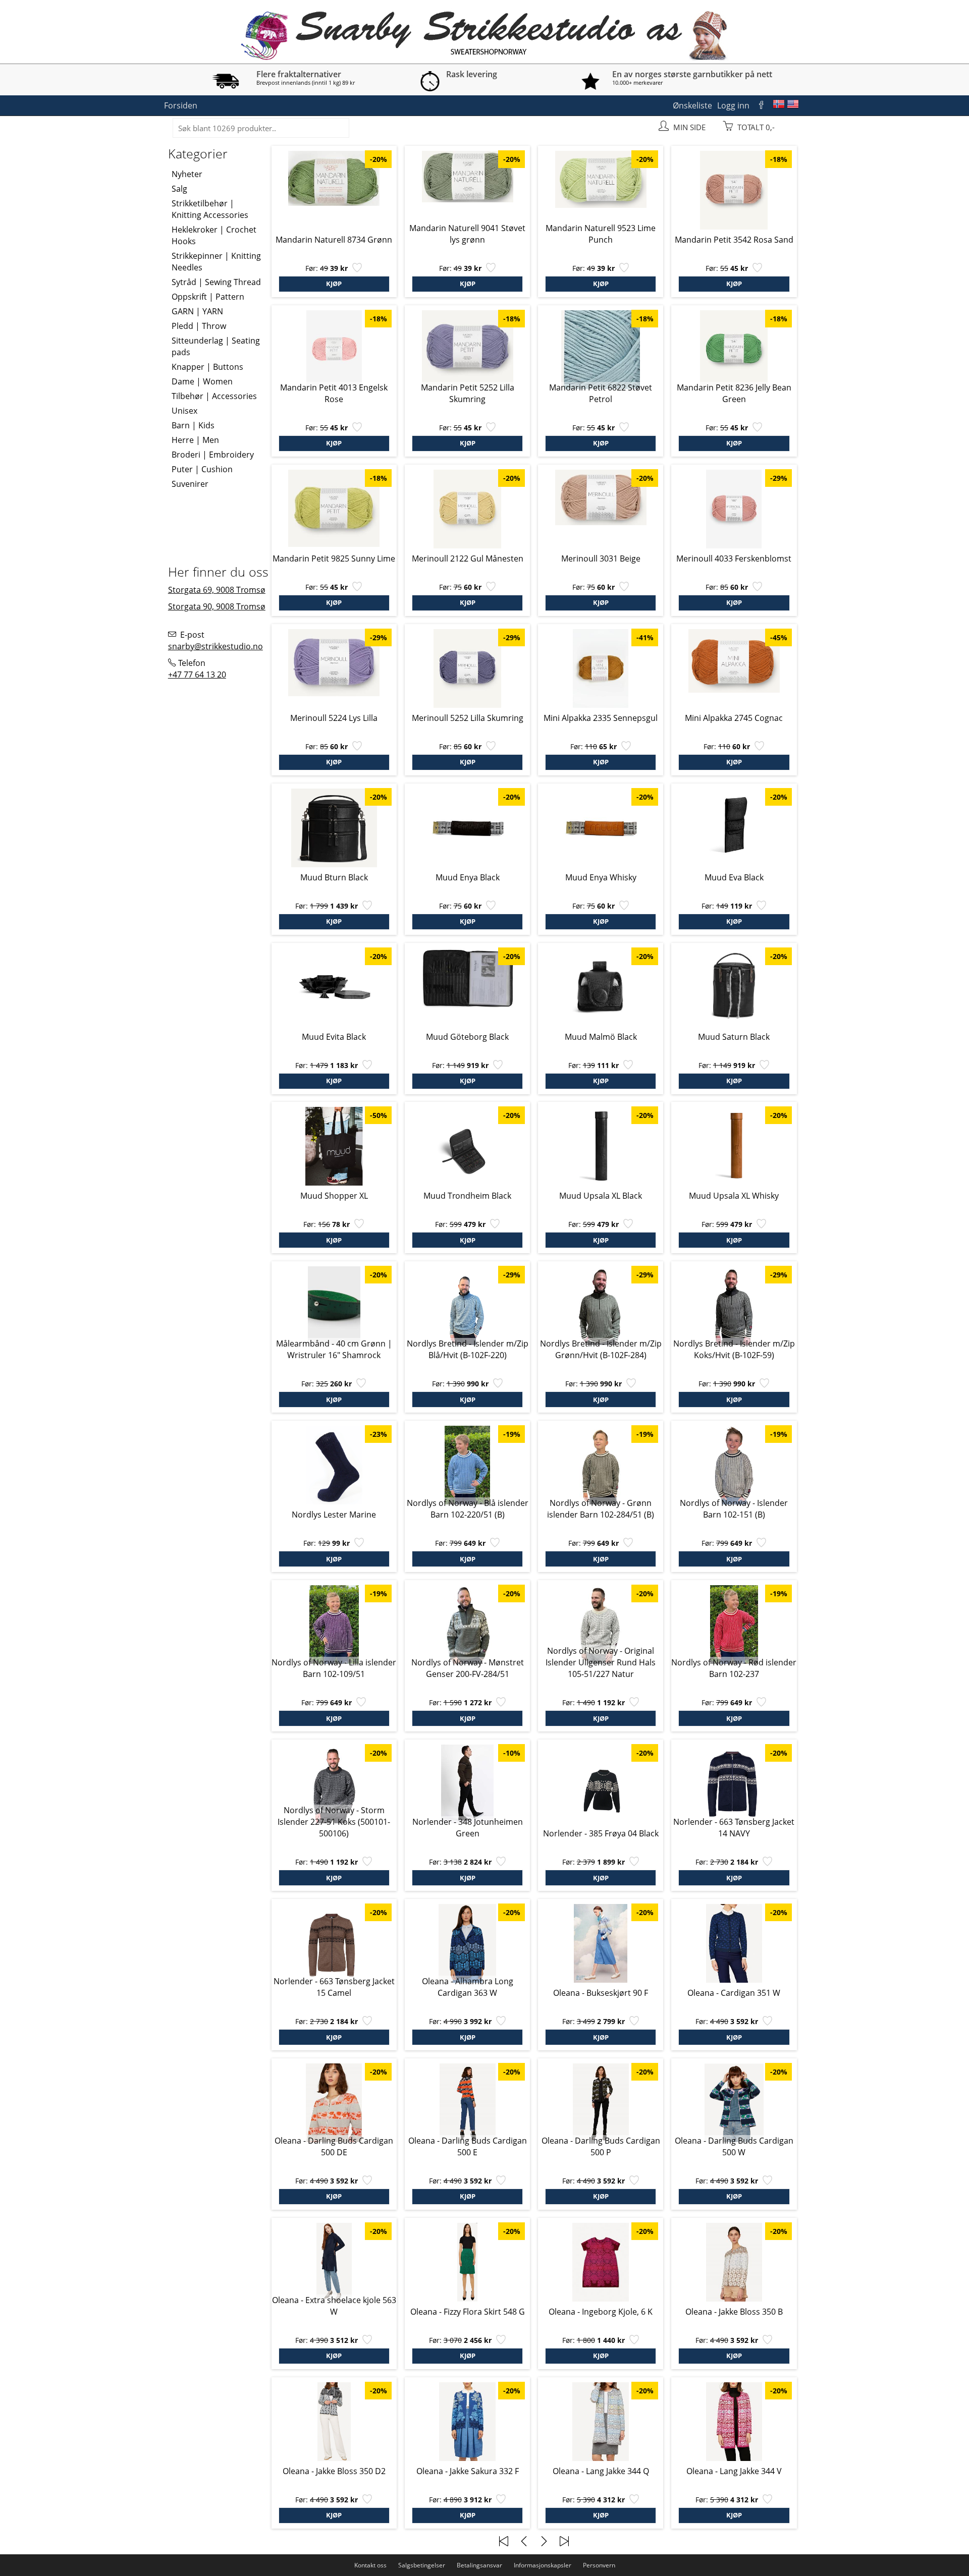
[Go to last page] (564, 2541)
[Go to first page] (504, 2541)
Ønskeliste (692, 105)
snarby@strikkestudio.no (216, 646)
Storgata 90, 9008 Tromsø (217, 606)
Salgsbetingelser (422, 2565)
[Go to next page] (544, 2541)
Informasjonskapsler (543, 2565)
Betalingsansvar (479, 2565)
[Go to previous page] (524, 2541)
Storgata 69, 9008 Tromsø (217, 590)
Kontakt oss (370, 2565)
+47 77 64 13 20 (197, 675)
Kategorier (198, 153)
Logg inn (733, 105)
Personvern (599, 2565)
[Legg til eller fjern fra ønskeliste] (356, 270)
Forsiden (181, 105)
